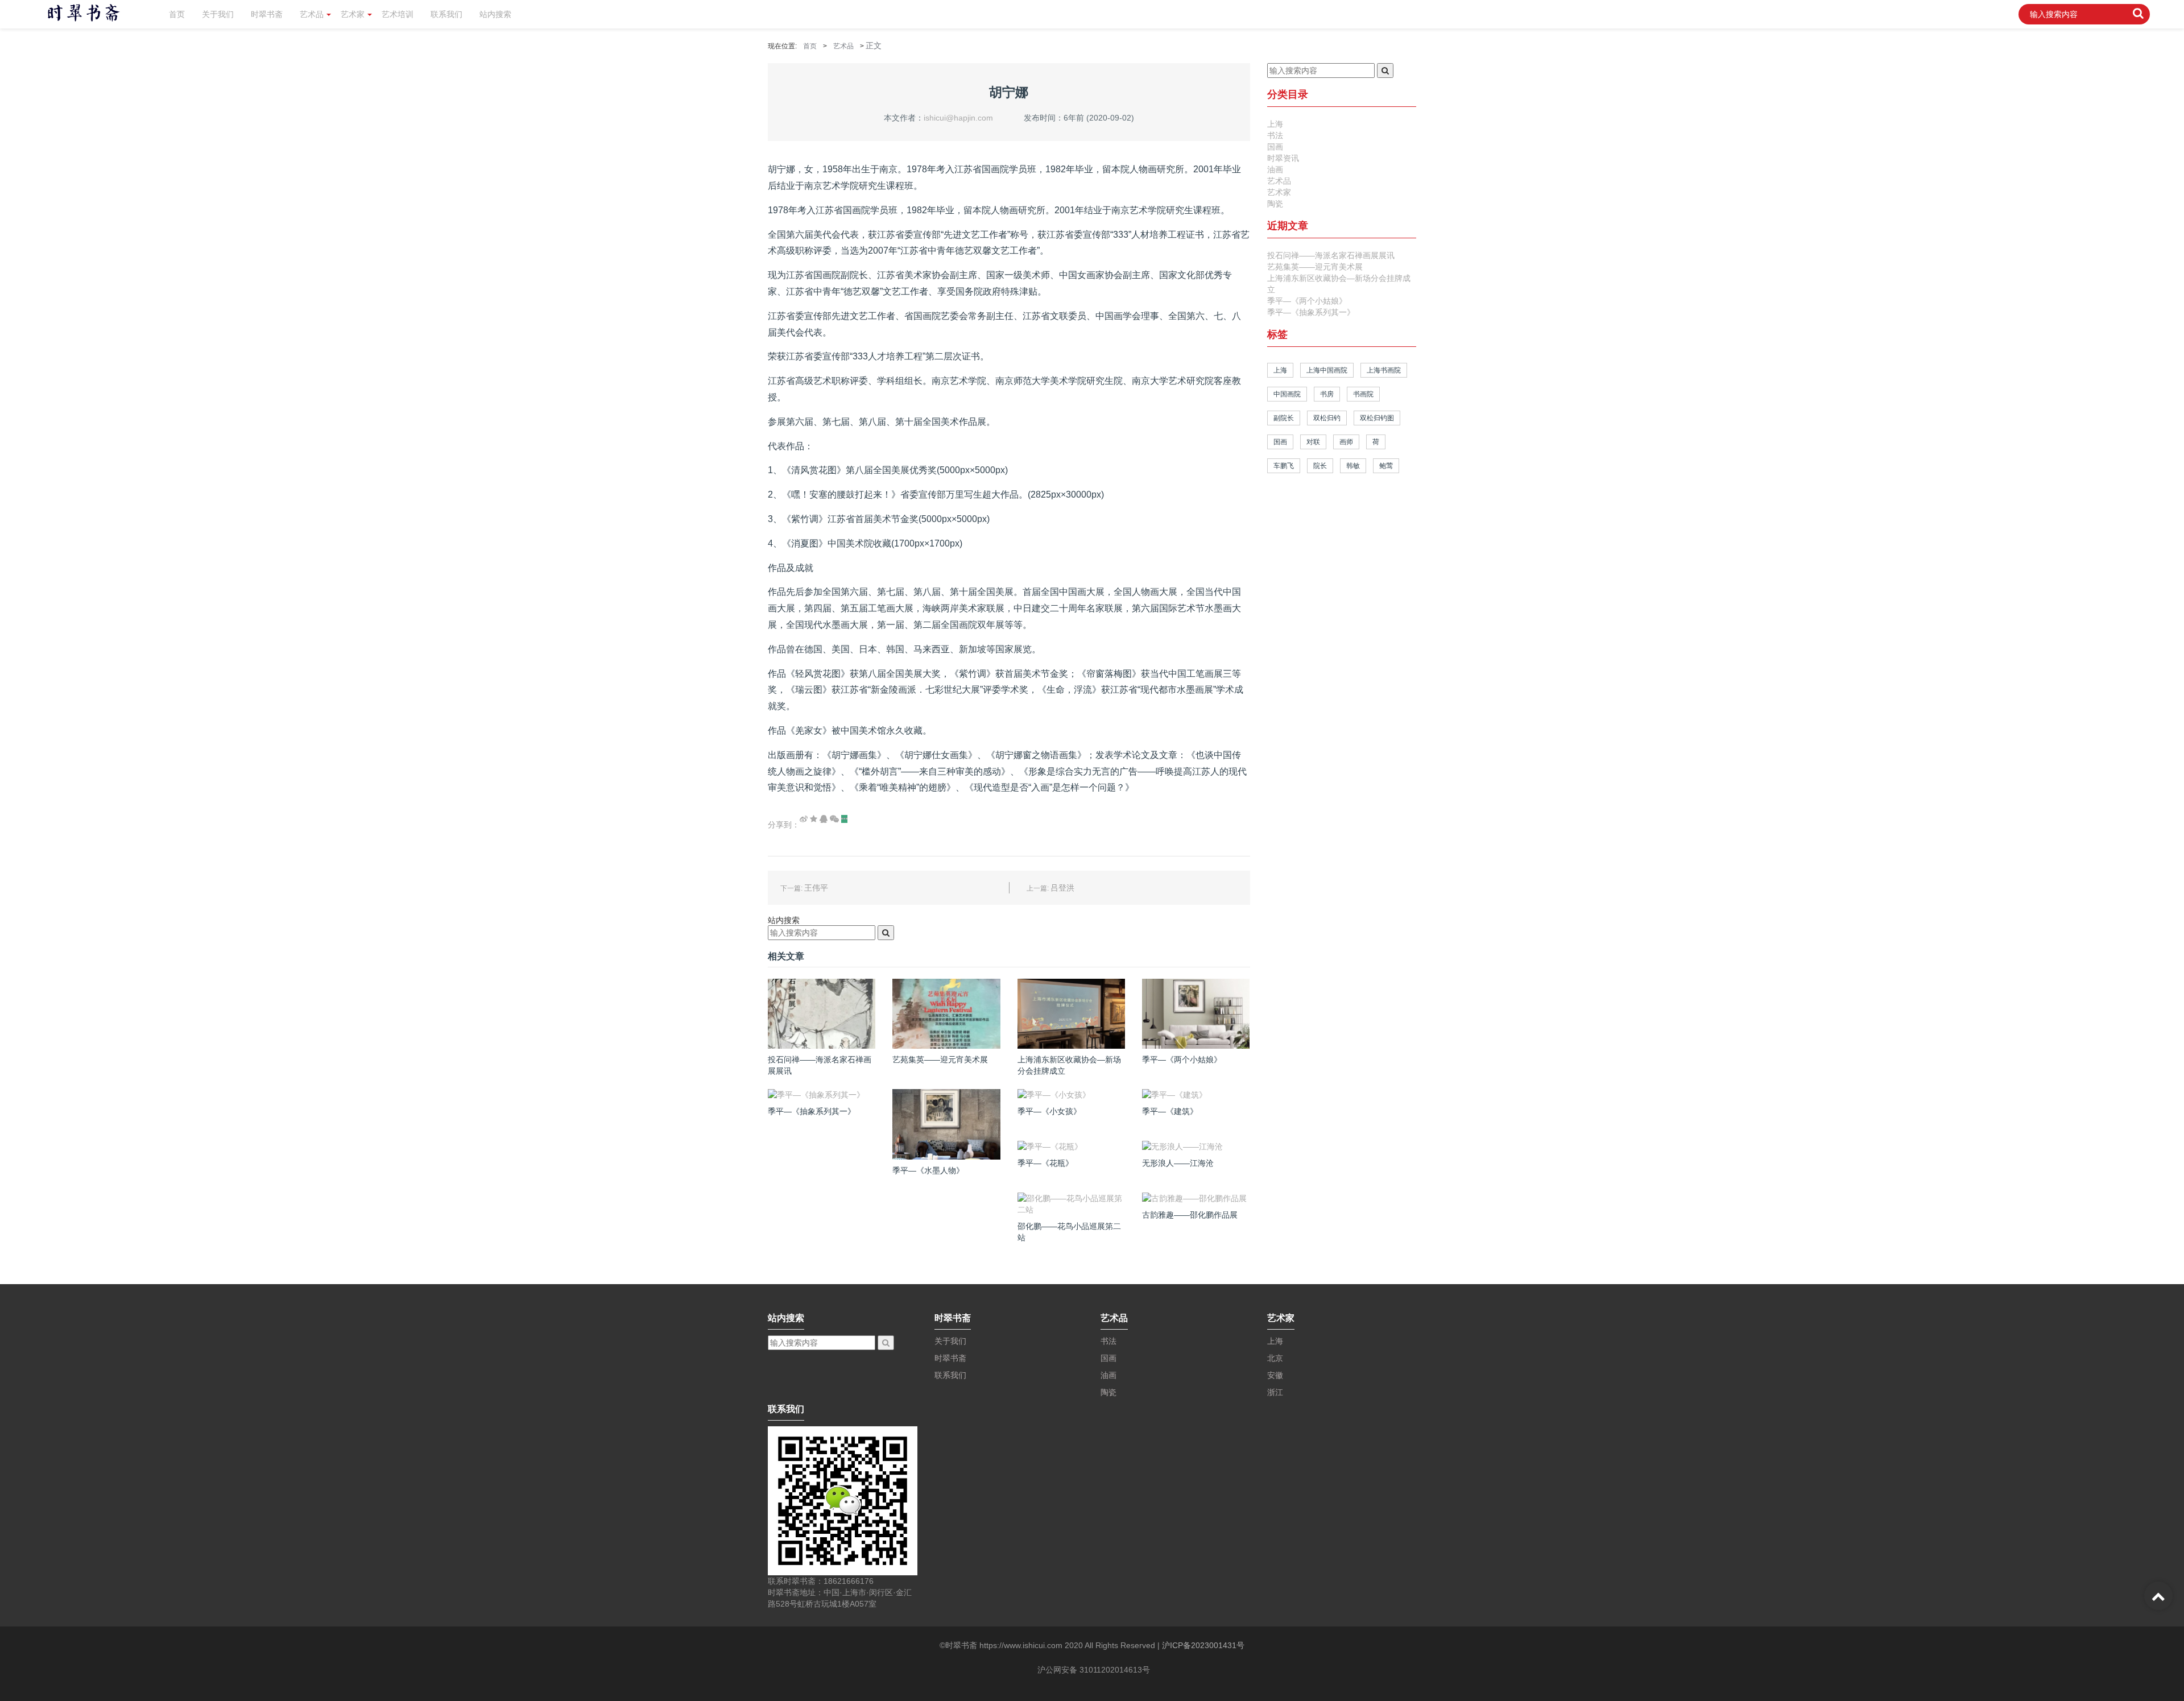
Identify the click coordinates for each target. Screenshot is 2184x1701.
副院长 (1284, 418)
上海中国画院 (1327, 370)
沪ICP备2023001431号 (1203, 1645)
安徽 (1275, 1375)
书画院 (1363, 394)
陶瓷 (1275, 204)
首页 (177, 14)
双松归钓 (1327, 418)
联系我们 (446, 14)
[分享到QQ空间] (814, 819)
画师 (1346, 442)
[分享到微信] (834, 819)
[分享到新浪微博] (804, 819)
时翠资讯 (1283, 158)
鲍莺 (1386, 466)
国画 (1275, 147)
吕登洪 (1062, 888)
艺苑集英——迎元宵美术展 (1315, 267)
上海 (1275, 124)
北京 (1275, 1358)
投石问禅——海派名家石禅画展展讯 (1331, 255)
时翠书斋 (267, 14)
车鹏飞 (1284, 466)
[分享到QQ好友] (824, 819)
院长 (1320, 466)
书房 (1327, 394)
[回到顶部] (2158, 1596)
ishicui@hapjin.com (958, 118)
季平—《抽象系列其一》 (1311, 312)
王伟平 (816, 888)
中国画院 (1287, 394)
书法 (1275, 135)
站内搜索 (495, 14)
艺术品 (312, 14)
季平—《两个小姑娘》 (1307, 301)
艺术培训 (398, 14)
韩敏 (1353, 466)
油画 (1275, 169)
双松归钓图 (1377, 418)
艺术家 (353, 14)
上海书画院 (1384, 370)
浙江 (1275, 1392)
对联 (1313, 442)
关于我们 (218, 14)
